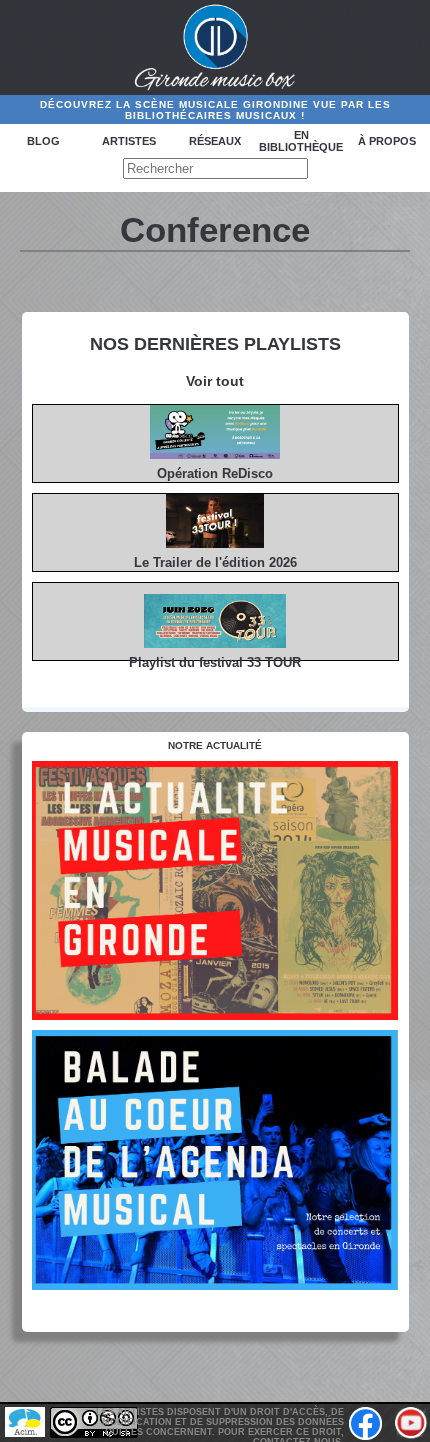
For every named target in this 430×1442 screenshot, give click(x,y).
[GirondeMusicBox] (215, 48)
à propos (387, 141)
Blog (43, 141)
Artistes (129, 141)
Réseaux (215, 141)
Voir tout (215, 381)
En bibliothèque (301, 141)
